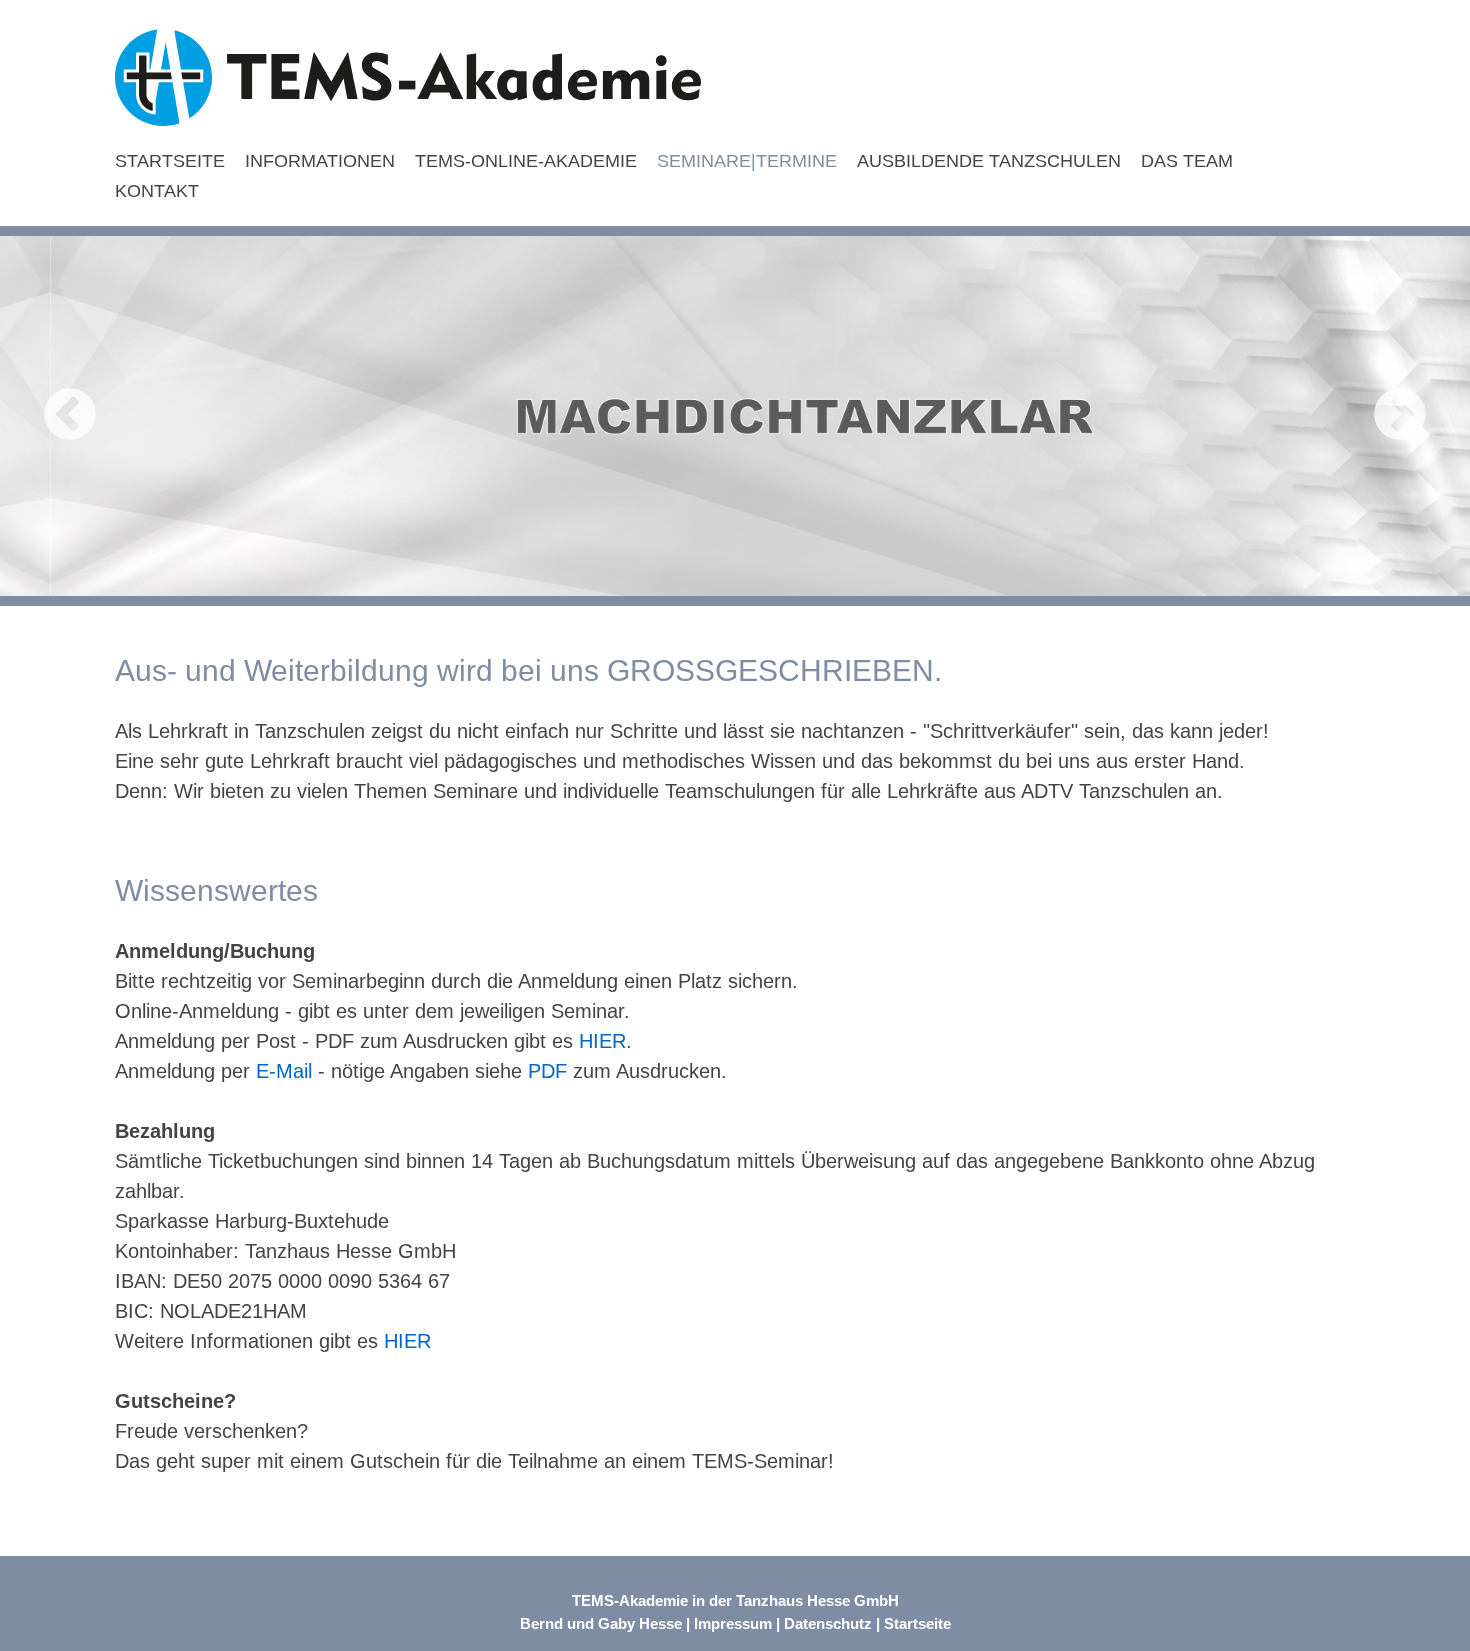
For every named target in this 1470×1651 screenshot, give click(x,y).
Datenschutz (828, 1623)
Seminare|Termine (747, 161)
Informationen (320, 161)
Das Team (1187, 161)
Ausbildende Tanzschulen (989, 161)
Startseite (170, 161)
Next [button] (1400, 416)
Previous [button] (70, 416)
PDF (547, 1071)
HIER (602, 1041)
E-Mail (281, 1071)
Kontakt (157, 191)
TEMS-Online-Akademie (526, 161)
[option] (735, 416)
